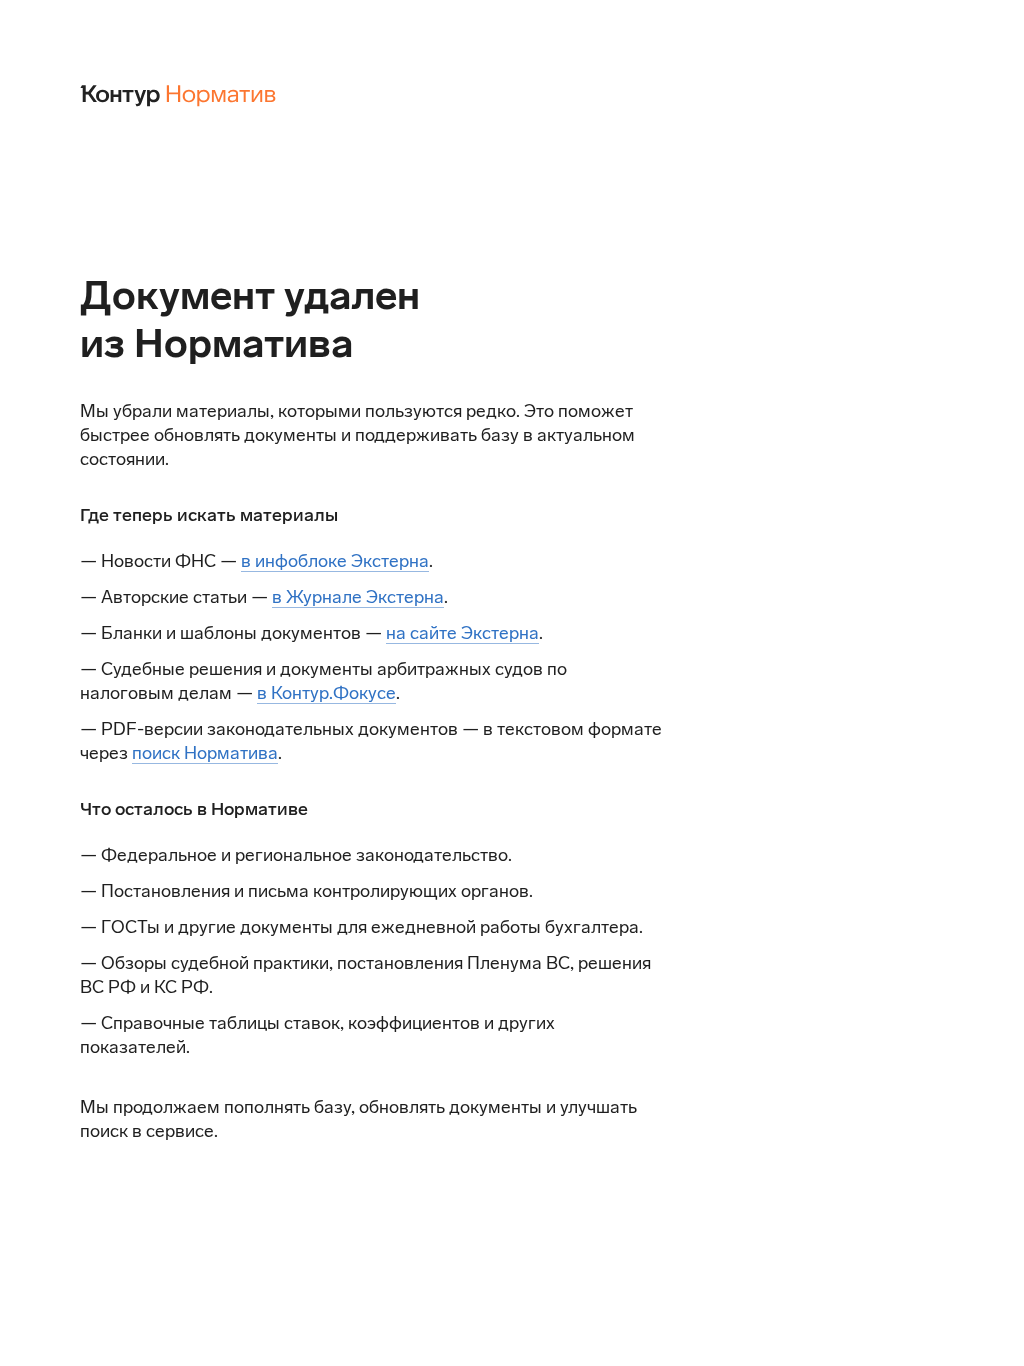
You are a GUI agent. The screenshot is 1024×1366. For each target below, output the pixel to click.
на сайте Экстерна (462, 633)
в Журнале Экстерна (358, 597)
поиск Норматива (205, 753)
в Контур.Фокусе (326, 693)
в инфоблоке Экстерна (335, 561)
